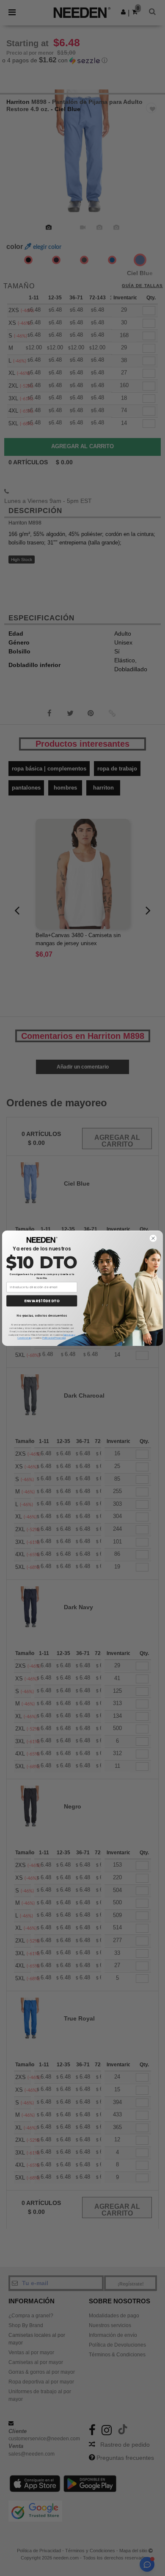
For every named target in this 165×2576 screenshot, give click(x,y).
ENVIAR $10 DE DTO (42, 1301)
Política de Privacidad (54, 1338)
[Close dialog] (153, 1238)
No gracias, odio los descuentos (41, 1316)
